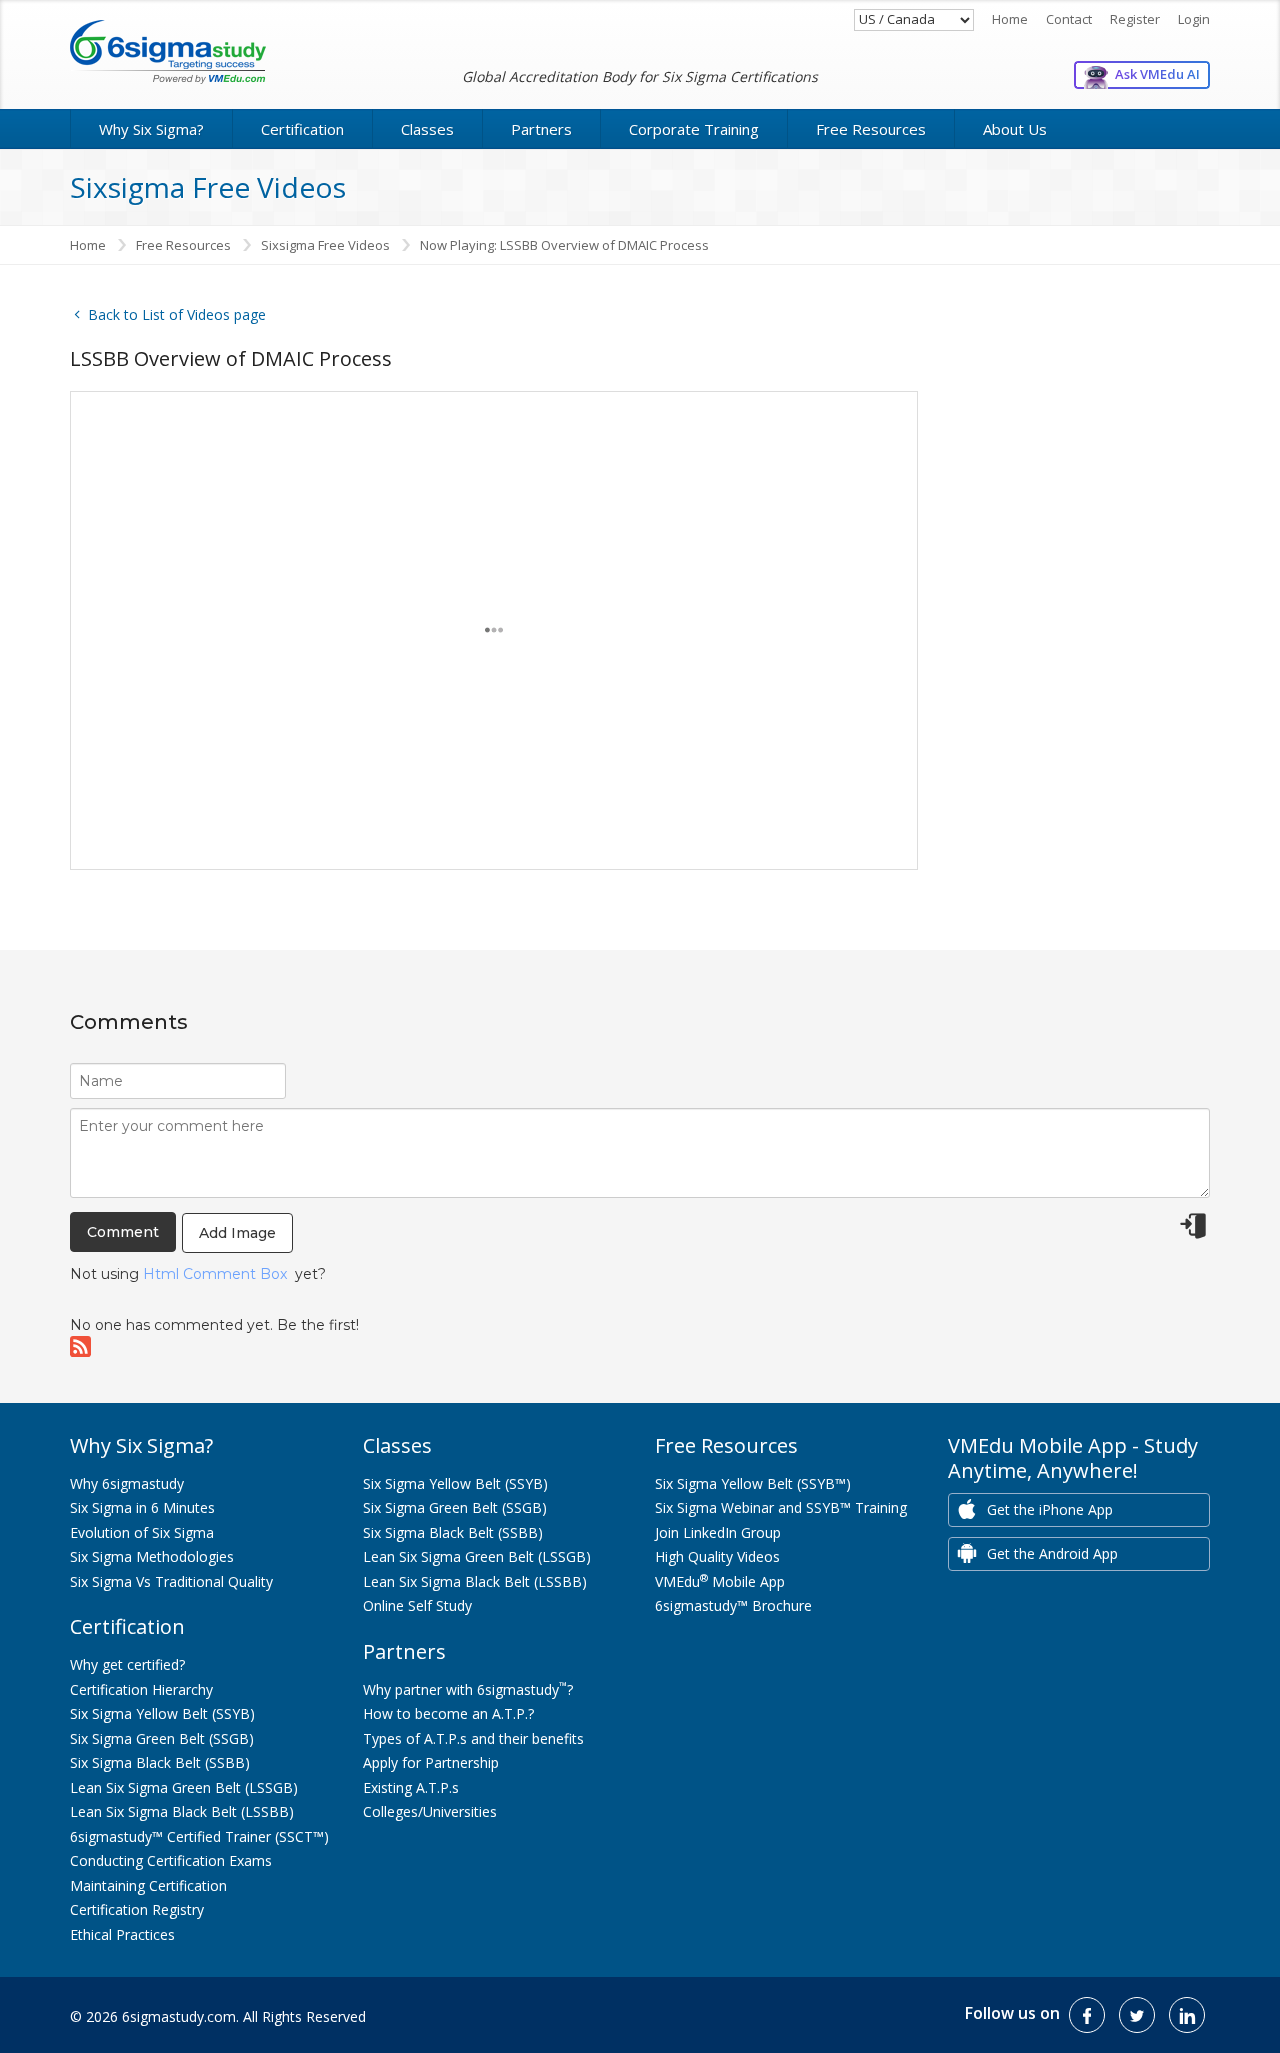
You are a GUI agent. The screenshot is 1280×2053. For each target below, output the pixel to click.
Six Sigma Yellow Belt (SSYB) (162, 1713)
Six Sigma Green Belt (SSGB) (162, 1738)
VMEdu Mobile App (720, 1581)
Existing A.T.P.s (411, 1787)
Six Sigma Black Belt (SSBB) (160, 1762)
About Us (1015, 129)
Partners (541, 129)
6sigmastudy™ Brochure (733, 1605)
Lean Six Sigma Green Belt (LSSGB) (184, 1787)
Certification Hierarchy (141, 1689)
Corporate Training (694, 129)
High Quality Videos (717, 1556)
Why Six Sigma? (151, 129)
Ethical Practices (122, 1934)
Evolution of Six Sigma (142, 1532)
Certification (302, 129)
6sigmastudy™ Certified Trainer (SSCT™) (199, 1836)
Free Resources (871, 129)
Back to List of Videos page (175, 314)
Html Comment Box (215, 1274)
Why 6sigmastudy (127, 1483)
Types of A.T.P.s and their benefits (473, 1738)
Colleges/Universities (430, 1811)
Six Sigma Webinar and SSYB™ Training (781, 1507)
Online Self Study (417, 1605)
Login (1194, 19)
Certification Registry (137, 1909)
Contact (1069, 19)
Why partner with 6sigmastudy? (468, 1689)
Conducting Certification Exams (171, 1860)
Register (1135, 19)
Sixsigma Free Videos (325, 245)
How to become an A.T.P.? (448, 1713)
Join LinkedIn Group (718, 1532)
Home (1010, 19)
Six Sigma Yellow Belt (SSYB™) (753, 1483)
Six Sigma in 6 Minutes (142, 1507)
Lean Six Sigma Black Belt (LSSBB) (182, 1811)
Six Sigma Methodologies (152, 1556)
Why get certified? (127, 1664)
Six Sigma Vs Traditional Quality (171, 1581)
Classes (427, 129)
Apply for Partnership (431, 1762)
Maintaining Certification (148, 1885)
